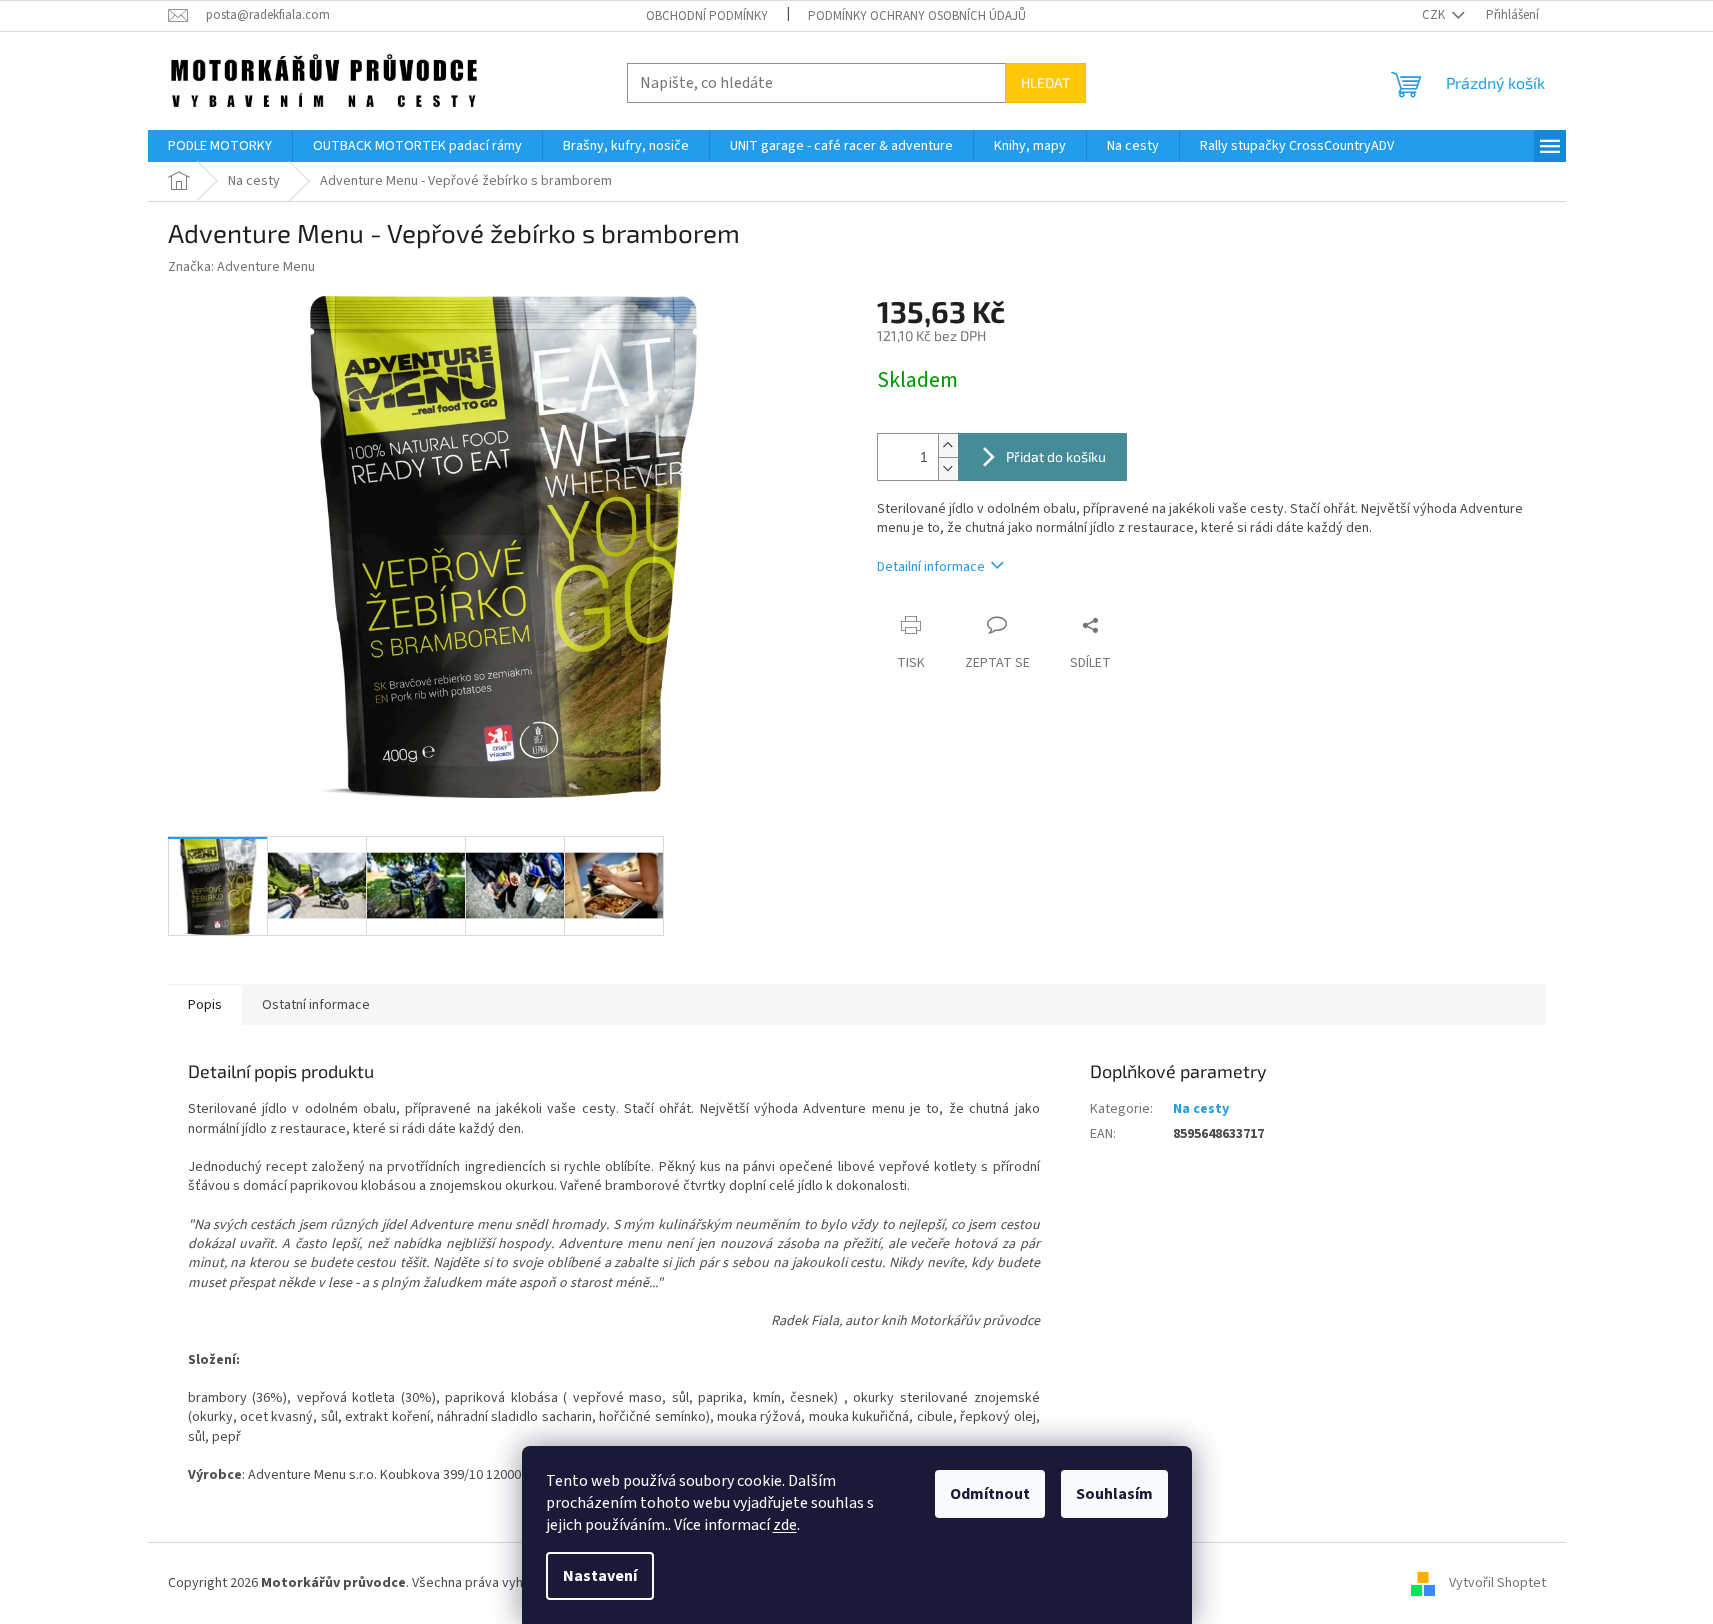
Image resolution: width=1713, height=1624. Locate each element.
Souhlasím (1114, 1494)
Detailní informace (931, 567)
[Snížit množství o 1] (948, 468)
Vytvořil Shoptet (1497, 1583)
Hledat (1045, 82)
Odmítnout (990, 1494)
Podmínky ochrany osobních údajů (917, 16)
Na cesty (1201, 1109)
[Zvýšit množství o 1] (948, 445)
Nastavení (600, 1576)
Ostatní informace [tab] (316, 1005)
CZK (1435, 15)
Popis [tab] (205, 1005)
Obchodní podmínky (707, 16)
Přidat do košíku (1056, 456)
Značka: (241, 267)
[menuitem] (220, 146)
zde (785, 1525)
